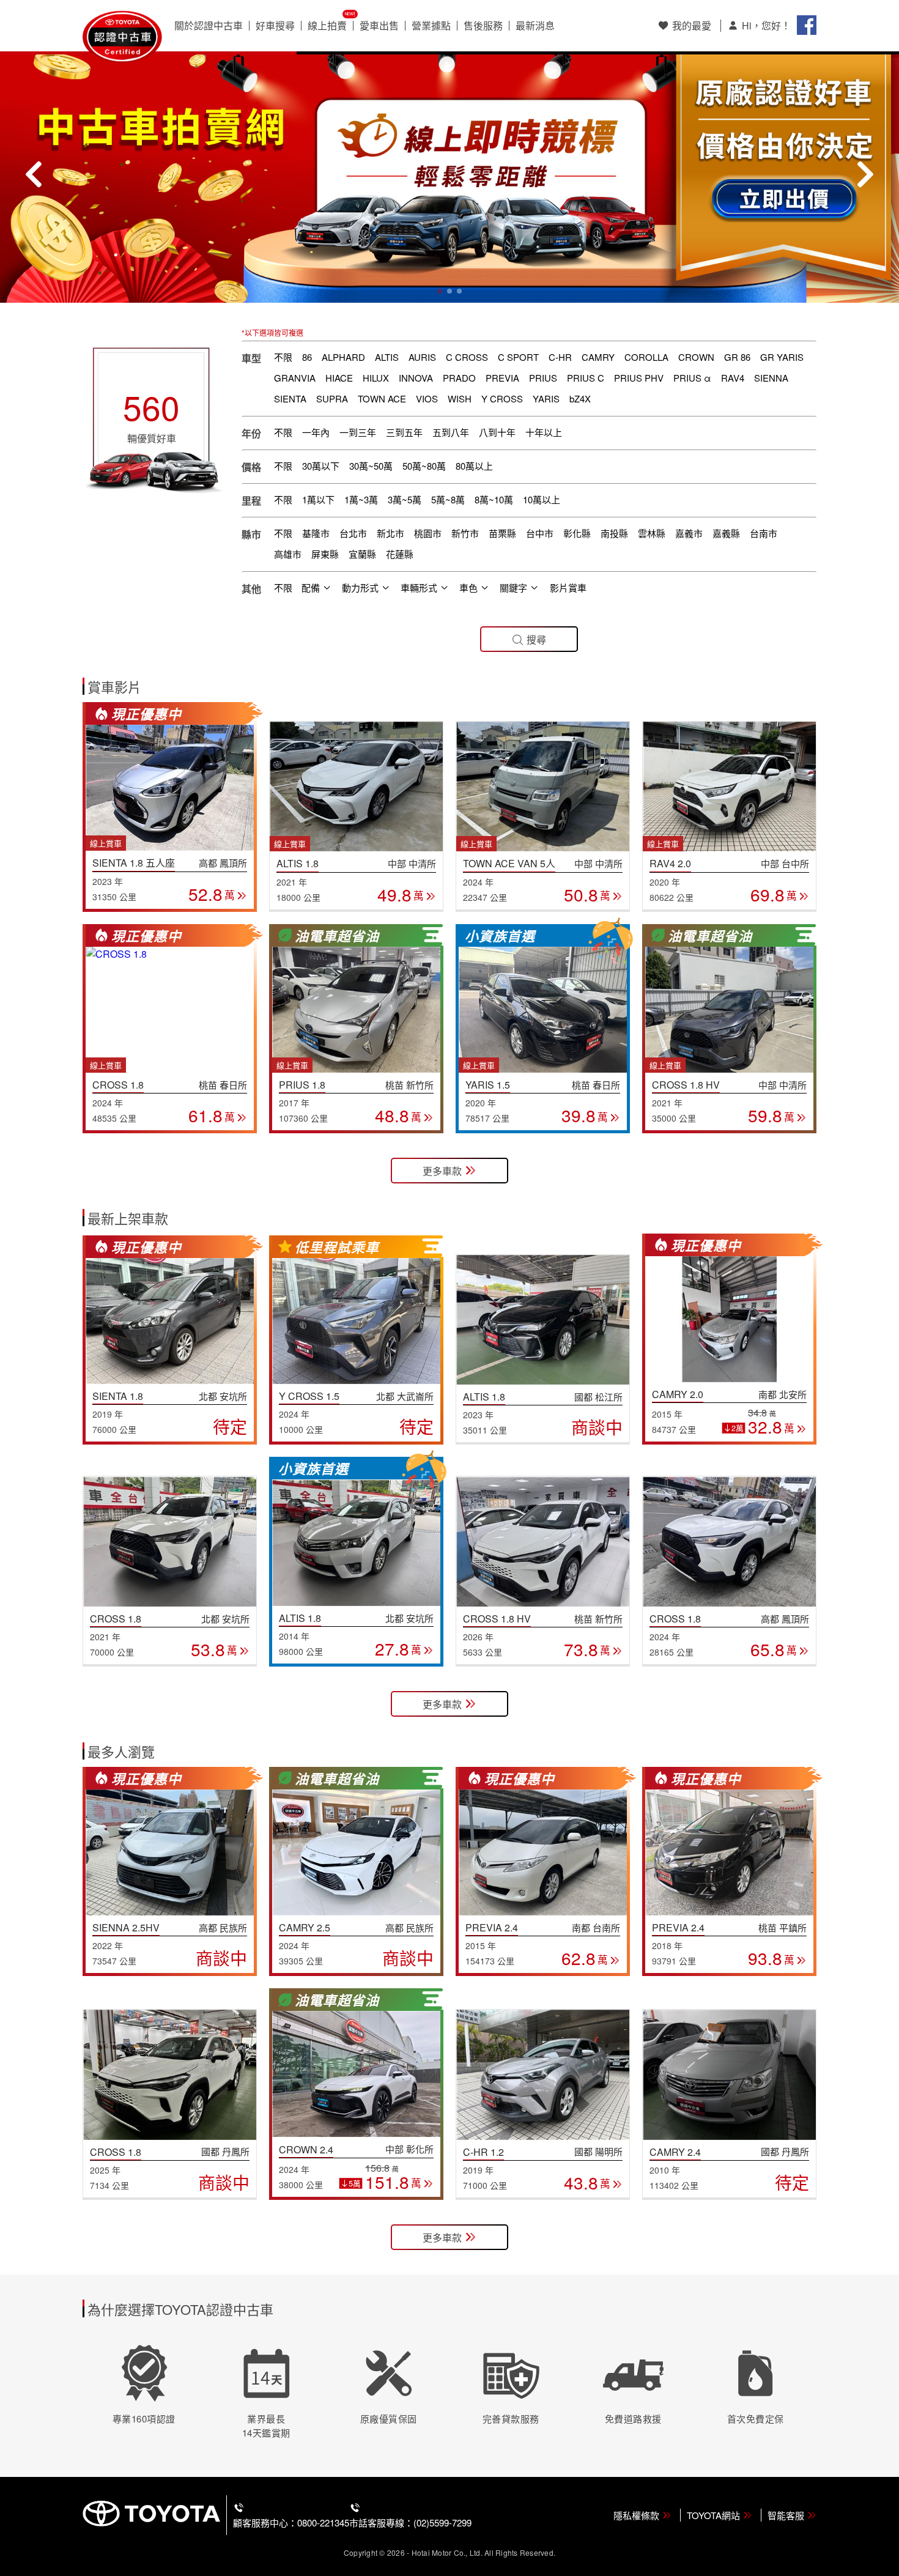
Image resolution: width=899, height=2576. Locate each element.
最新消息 (535, 26)
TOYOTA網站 (713, 2515)
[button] (440, 291)
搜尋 (536, 639)
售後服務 (483, 26)
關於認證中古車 (209, 26)
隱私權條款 (636, 2515)
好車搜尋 (275, 26)
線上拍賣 (327, 26)
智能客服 (786, 2515)
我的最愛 (692, 25)
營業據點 (431, 26)
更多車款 (442, 1171)
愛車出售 (379, 26)
